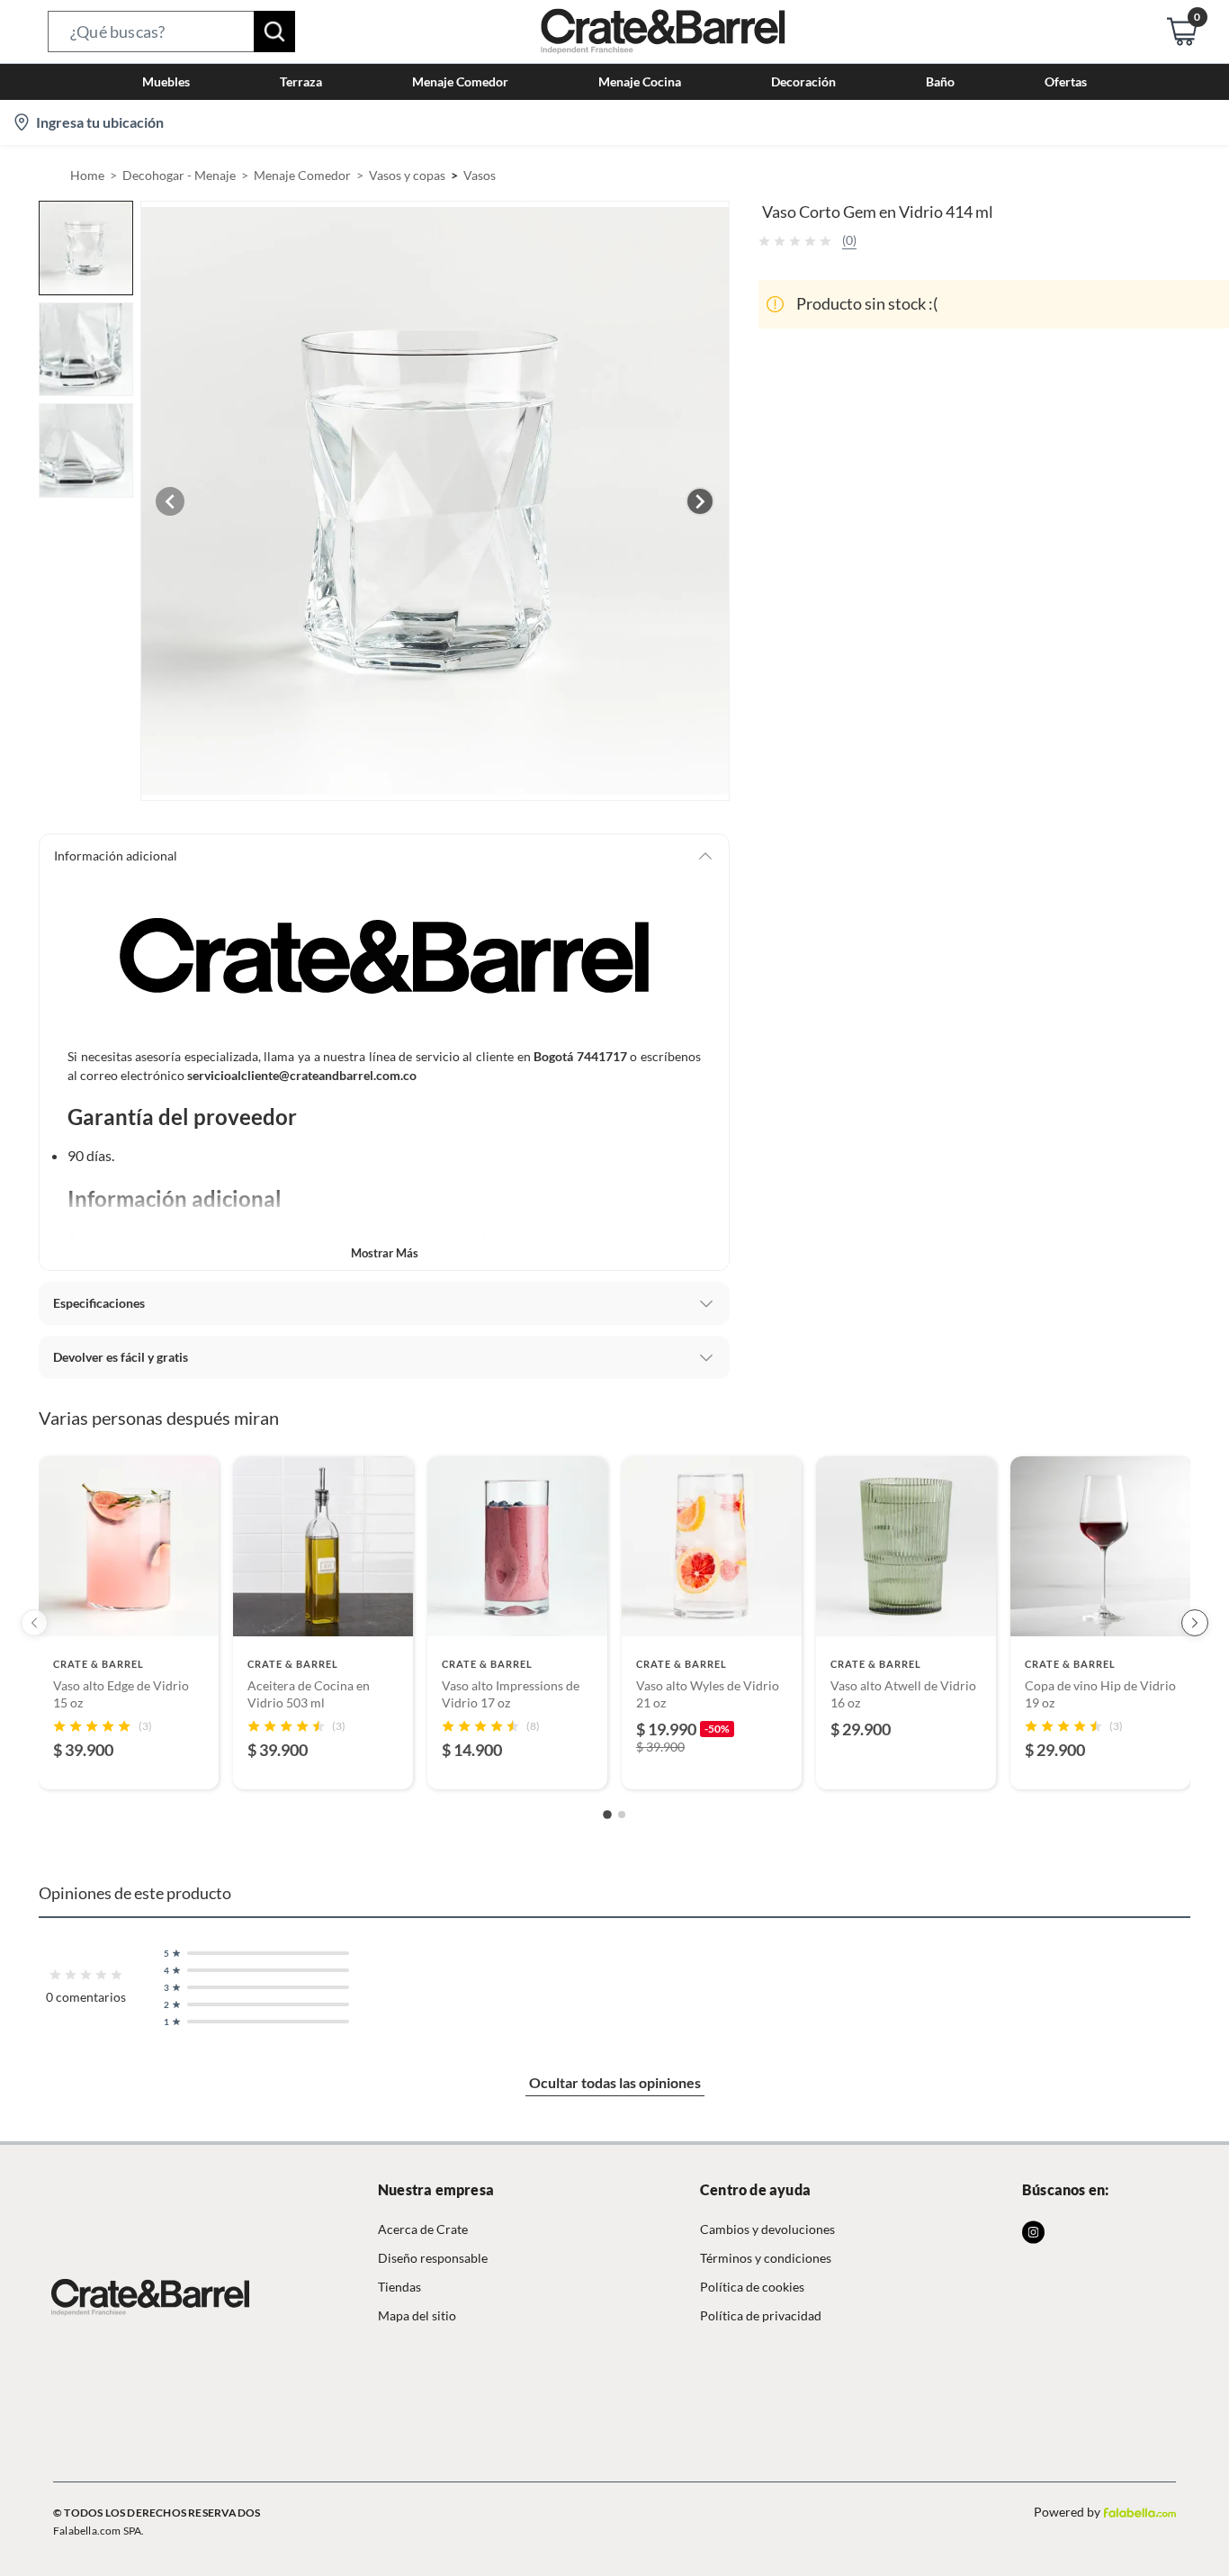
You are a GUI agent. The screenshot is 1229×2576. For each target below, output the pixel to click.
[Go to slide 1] (607, 1815)
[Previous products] (34, 1623)
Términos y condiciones (766, 2258)
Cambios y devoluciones (767, 2229)
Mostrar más (385, 1253)
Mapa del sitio (417, 2315)
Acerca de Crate (423, 2229)
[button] (171, 32)
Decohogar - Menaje (179, 175)
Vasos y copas (407, 175)
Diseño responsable (433, 2258)
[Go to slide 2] (622, 1815)
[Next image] (700, 501)
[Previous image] (170, 501)
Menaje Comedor (302, 175)
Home (87, 175)
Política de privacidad (761, 2315)
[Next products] (1195, 1623)
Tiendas (399, 2287)
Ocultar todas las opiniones (615, 2082)
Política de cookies (752, 2287)
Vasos (480, 175)
